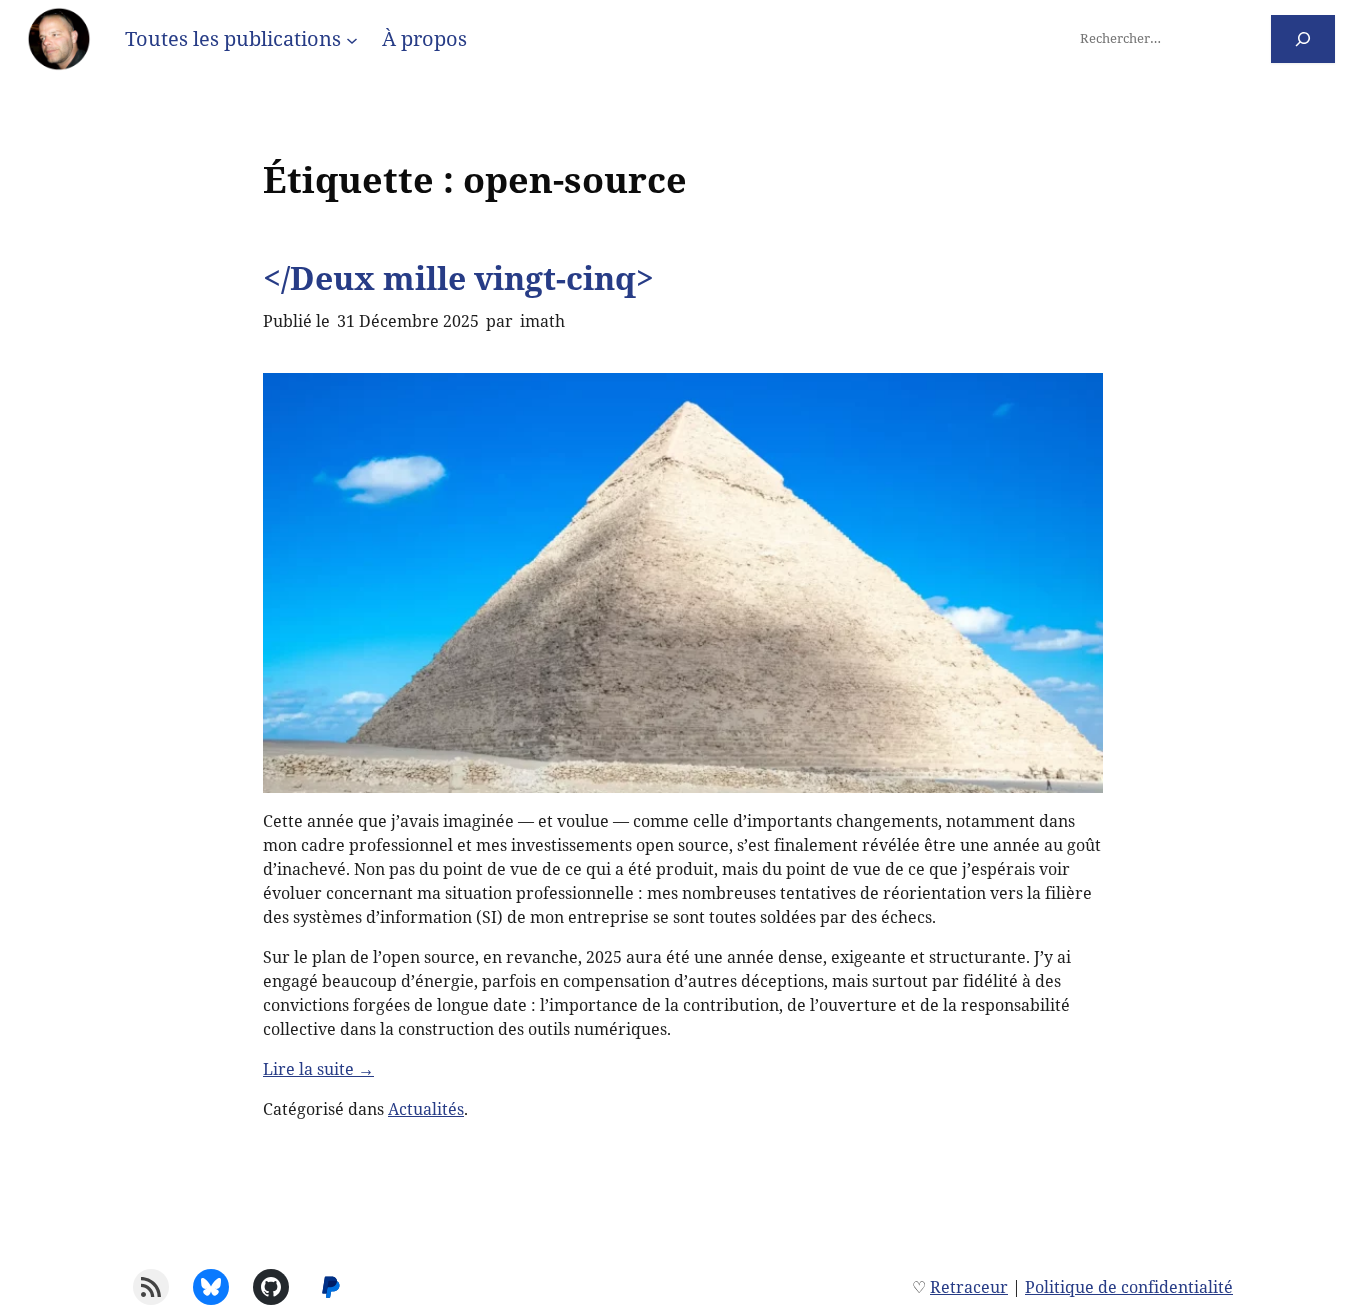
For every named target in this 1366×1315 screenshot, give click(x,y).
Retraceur (969, 1287)
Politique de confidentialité (1129, 1287)
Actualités (426, 1109)
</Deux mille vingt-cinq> (458, 277)
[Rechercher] (1303, 38)
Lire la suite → (318, 1069)
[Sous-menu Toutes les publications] (352, 39)
